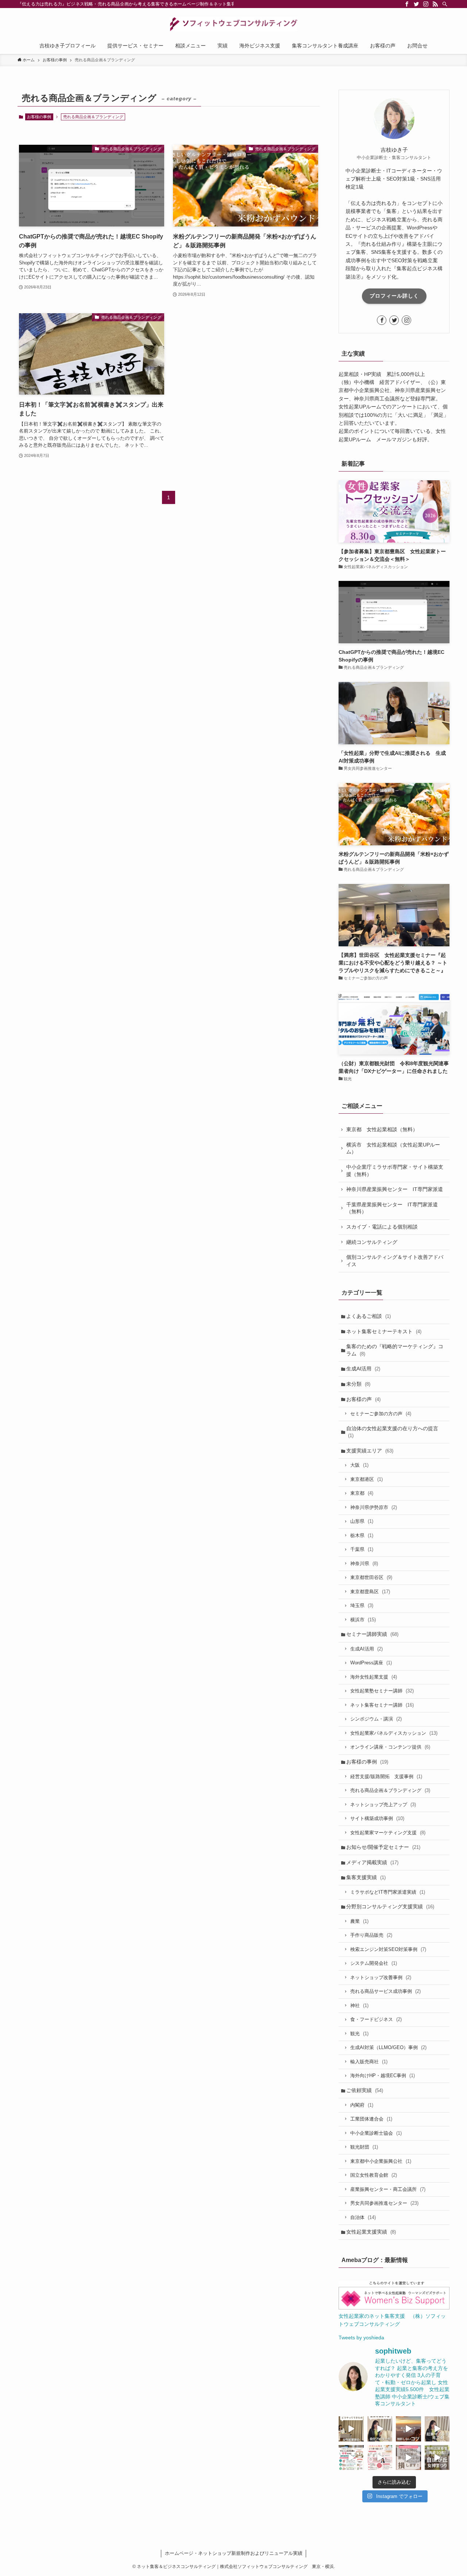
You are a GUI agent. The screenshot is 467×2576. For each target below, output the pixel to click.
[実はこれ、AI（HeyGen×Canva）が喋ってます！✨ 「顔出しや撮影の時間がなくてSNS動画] (380, 2429)
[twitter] (416, 4)
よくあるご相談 (368, 1316)
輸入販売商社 (369, 2062)
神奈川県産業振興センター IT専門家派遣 (395, 1189)
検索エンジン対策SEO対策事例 (388, 1949)
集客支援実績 (366, 1877)
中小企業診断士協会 (376, 2133)
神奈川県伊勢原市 (374, 1507)
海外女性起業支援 (374, 1677)
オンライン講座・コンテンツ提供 (390, 1747)
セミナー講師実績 (372, 1634)
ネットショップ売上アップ (383, 1805)
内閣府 (362, 2105)
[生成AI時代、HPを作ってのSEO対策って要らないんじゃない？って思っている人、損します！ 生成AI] (408, 2458)
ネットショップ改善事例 (381, 1977)
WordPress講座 (371, 1663)
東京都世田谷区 (371, 1577)
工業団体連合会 (371, 2119)
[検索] (445, 4)
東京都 (362, 1493)
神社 (359, 2005)
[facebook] (407, 4)
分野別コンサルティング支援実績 (390, 1906)
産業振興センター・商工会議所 (388, 2189)
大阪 (359, 1465)
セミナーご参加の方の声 (381, 1414)
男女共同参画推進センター (384, 2203)
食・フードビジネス (376, 2019)
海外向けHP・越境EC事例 (383, 2075)
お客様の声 (363, 1399)
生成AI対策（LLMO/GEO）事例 (388, 2047)
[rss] (435, 4)
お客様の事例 (39, 117)
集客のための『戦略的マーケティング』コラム (395, 1350)
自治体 (363, 2217)
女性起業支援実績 (371, 2232)
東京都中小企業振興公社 (381, 2161)
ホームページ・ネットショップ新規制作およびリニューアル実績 (234, 2553)
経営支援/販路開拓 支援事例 (386, 1776)
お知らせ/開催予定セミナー (383, 1847)
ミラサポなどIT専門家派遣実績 (388, 1892)
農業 (359, 1921)
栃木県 (362, 1535)
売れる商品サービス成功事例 (385, 1991)
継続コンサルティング (372, 1242)
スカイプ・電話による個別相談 (382, 1227)
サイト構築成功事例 (377, 1818)
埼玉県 (362, 1605)
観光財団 (364, 2147)
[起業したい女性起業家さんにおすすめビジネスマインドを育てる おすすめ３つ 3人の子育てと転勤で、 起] (437, 2429)
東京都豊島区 (370, 1592)
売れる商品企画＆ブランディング (390, 1790)
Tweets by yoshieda (361, 2338)
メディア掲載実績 (372, 1862)
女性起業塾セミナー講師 (382, 1691)
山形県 (362, 1521)
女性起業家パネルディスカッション (394, 1733)
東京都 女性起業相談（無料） (382, 1129)
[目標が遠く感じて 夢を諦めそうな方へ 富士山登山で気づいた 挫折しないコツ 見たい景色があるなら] (408, 2429)
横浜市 (363, 1620)
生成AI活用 (363, 1369)
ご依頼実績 (365, 2090)
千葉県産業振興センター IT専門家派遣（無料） (392, 1208)
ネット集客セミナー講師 (382, 1705)
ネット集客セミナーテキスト (384, 1331)
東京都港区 (366, 1479)
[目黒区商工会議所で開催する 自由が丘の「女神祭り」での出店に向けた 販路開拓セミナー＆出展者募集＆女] (351, 2458)
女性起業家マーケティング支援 (388, 1833)
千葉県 (362, 1549)
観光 (359, 2034)
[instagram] (426, 4)
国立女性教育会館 (374, 2175)
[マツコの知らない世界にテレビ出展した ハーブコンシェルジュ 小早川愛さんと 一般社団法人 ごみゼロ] (351, 2429)
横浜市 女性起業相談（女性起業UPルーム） (393, 1148)
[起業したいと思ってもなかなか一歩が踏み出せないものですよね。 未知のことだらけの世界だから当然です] (380, 2458)
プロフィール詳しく (394, 296)
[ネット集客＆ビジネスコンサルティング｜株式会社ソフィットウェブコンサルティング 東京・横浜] (233, 24)
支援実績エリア (370, 1451)
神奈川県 (364, 1564)
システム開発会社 (374, 1963)
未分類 (358, 1384)
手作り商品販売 (371, 1935)
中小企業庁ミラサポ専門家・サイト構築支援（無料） (395, 1171)
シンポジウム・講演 (376, 1719)
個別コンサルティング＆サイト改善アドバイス (395, 1261)
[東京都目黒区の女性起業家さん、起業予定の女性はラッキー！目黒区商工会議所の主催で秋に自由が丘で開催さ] (437, 2458)
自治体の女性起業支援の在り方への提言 (392, 1432)
